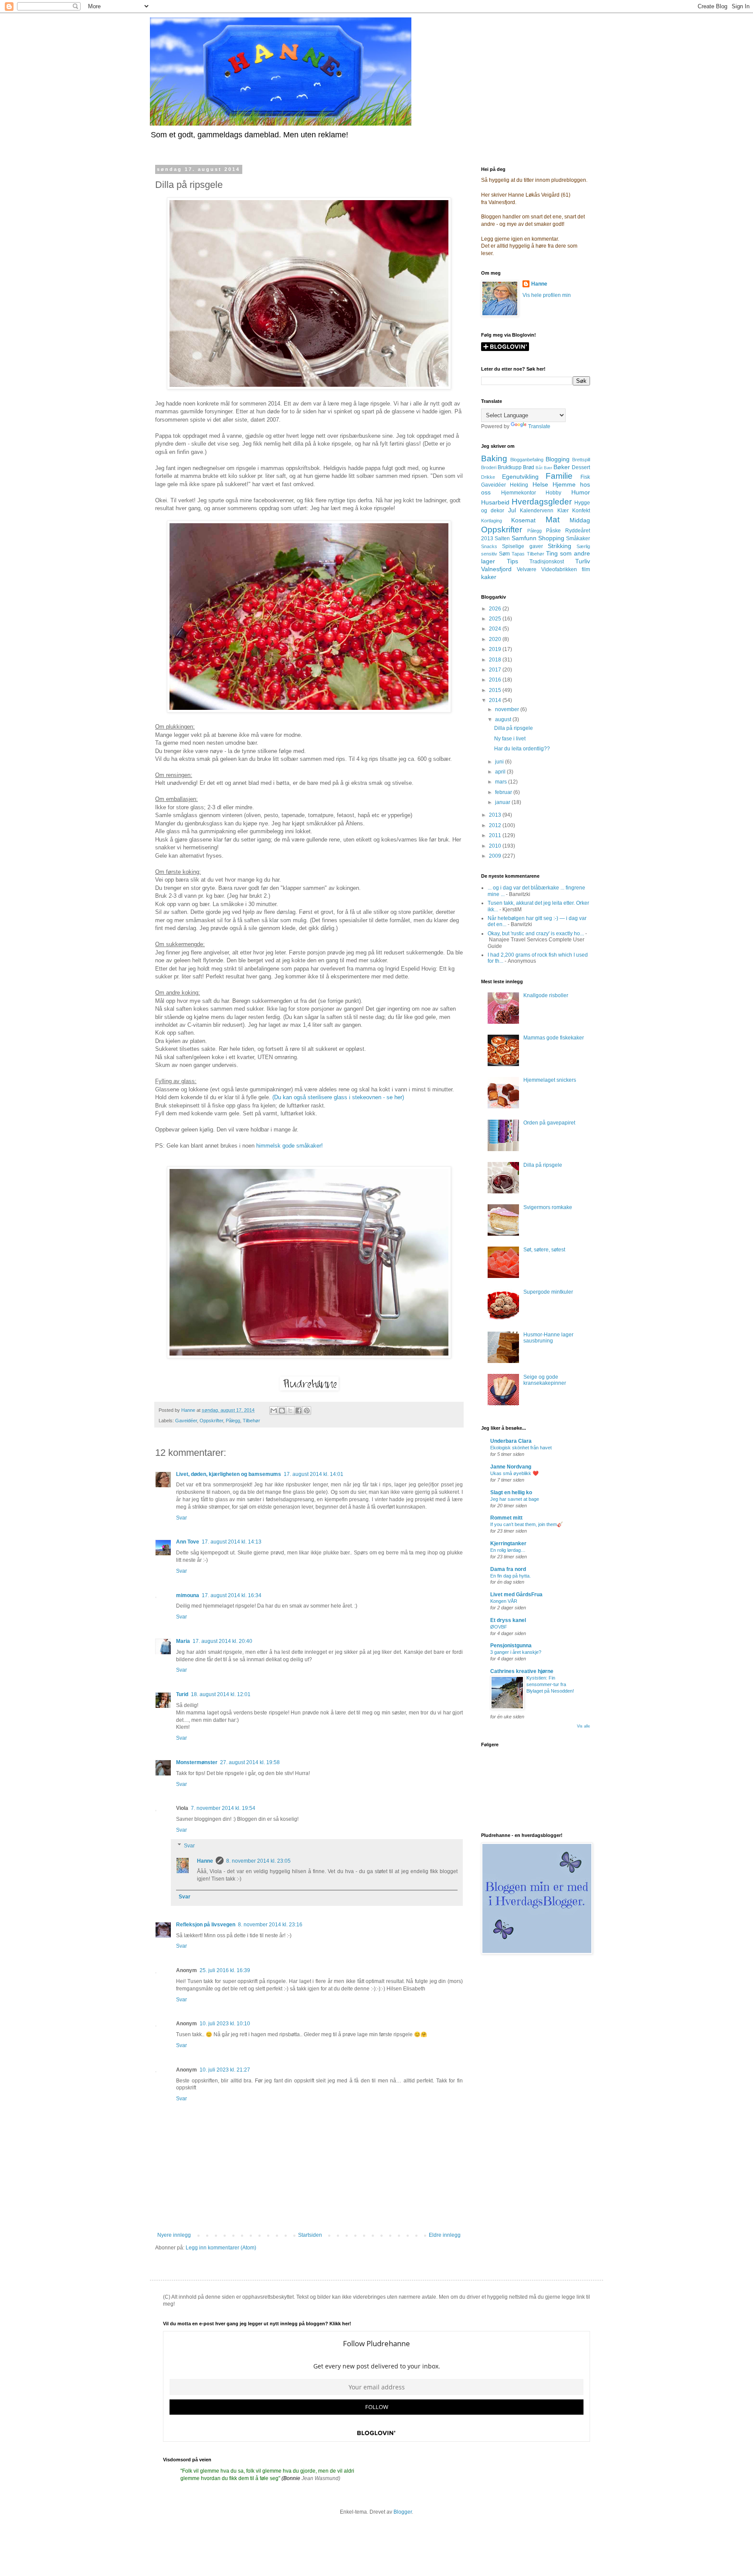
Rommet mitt (506, 1518)
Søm (504, 554)
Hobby (553, 493)
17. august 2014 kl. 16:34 (232, 1595)
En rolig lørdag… (508, 1550)
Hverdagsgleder (542, 502)
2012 (496, 825)
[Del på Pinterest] (307, 1411)
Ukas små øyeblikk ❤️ (514, 1473)
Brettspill (581, 460)
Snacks (489, 546)
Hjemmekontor (519, 493)
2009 (496, 856)
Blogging (558, 459)
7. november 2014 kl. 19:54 (223, 1808)
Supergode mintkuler (548, 1292)
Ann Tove (188, 1542)
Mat (553, 520)
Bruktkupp (510, 467)
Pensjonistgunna (511, 1646)
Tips (512, 561)
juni (500, 762)
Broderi (489, 467)
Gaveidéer (186, 1421)
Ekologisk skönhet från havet (521, 1448)
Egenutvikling (520, 477)
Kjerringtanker (508, 1544)
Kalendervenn (537, 511)
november (508, 709)
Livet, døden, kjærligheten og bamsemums (229, 1474)
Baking (494, 458)
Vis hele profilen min (547, 295)
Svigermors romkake (548, 1207)
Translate (539, 426)
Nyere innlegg (174, 2235)
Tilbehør (251, 1421)
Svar (181, 1518)
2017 (496, 670)
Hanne (205, 1861)
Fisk (585, 477)
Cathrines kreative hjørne (522, 1671)
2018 (496, 660)
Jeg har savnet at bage (515, 1499)
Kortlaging (492, 521)
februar (504, 792)
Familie (559, 476)
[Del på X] (290, 1411)
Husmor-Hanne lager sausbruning (548, 1338)
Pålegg (233, 1421)
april (501, 772)
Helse (540, 484)
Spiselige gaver (522, 546)
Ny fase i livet (510, 739)
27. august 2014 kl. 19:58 (250, 1762)
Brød (529, 467)
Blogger (403, 2512)
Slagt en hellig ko (511, 1492)
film (586, 569)
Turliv (583, 561)
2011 (496, 835)
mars (502, 782)
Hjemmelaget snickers (550, 1080)
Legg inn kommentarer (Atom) (221, 2248)
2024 (496, 629)
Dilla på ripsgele (514, 728)
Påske (553, 531)
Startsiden (310, 2235)
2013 (496, 815)
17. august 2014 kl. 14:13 (232, 1542)
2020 (496, 639)
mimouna (188, 1595)
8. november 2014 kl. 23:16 (270, 1925)
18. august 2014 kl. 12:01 (221, 1694)
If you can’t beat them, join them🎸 (527, 1524)
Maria (183, 1641)
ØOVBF (499, 1627)
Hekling (519, 485)
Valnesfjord (496, 569)
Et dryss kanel (508, 1620)
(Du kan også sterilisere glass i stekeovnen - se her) (338, 1097)
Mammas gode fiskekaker (554, 1038)
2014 (496, 700)
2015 (496, 690)
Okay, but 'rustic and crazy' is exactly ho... (536, 934)
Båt (539, 468)
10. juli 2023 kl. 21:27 (225, 2070)
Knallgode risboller (546, 995)
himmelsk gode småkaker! (290, 1146)
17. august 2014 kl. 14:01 (314, 1474)
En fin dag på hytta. (510, 1576)
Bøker (562, 467)
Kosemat (523, 520)
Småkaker (578, 538)
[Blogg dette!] (282, 1411)
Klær (563, 511)
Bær (548, 468)
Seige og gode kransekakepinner (545, 1380)
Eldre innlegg (445, 2235)
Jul (512, 510)
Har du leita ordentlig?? (522, 749)
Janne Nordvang (511, 1467)
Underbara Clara (511, 1441)
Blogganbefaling (527, 460)
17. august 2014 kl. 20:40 (222, 1641)
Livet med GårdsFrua (516, 1595)
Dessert (581, 467)
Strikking (560, 546)
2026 (496, 609)
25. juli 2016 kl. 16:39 (225, 1970)
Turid (182, 1694)
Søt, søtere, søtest (544, 1250)
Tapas (518, 554)
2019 (496, 649)
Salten (502, 538)
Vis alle (583, 1726)
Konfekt (581, 511)
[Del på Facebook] (298, 1411)
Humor (581, 492)
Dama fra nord (508, 1569)
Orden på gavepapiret (549, 1123)
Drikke (488, 477)
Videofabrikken (559, 569)
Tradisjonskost (547, 562)
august (504, 719)
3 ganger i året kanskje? (516, 1652)
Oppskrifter (211, 1421)
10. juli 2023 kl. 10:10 (225, 2024)
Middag (580, 520)
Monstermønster (197, 1762)
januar (503, 802)
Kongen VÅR (504, 1601)
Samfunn (524, 538)
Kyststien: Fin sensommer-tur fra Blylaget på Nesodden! (550, 1684)
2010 (496, 846)
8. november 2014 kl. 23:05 (258, 1861)
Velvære (527, 569)
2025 (496, 619)
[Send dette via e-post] (274, 1411)
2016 (496, 680)
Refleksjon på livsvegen (206, 1925)
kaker (489, 577)
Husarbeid (495, 502)
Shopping (551, 538)
